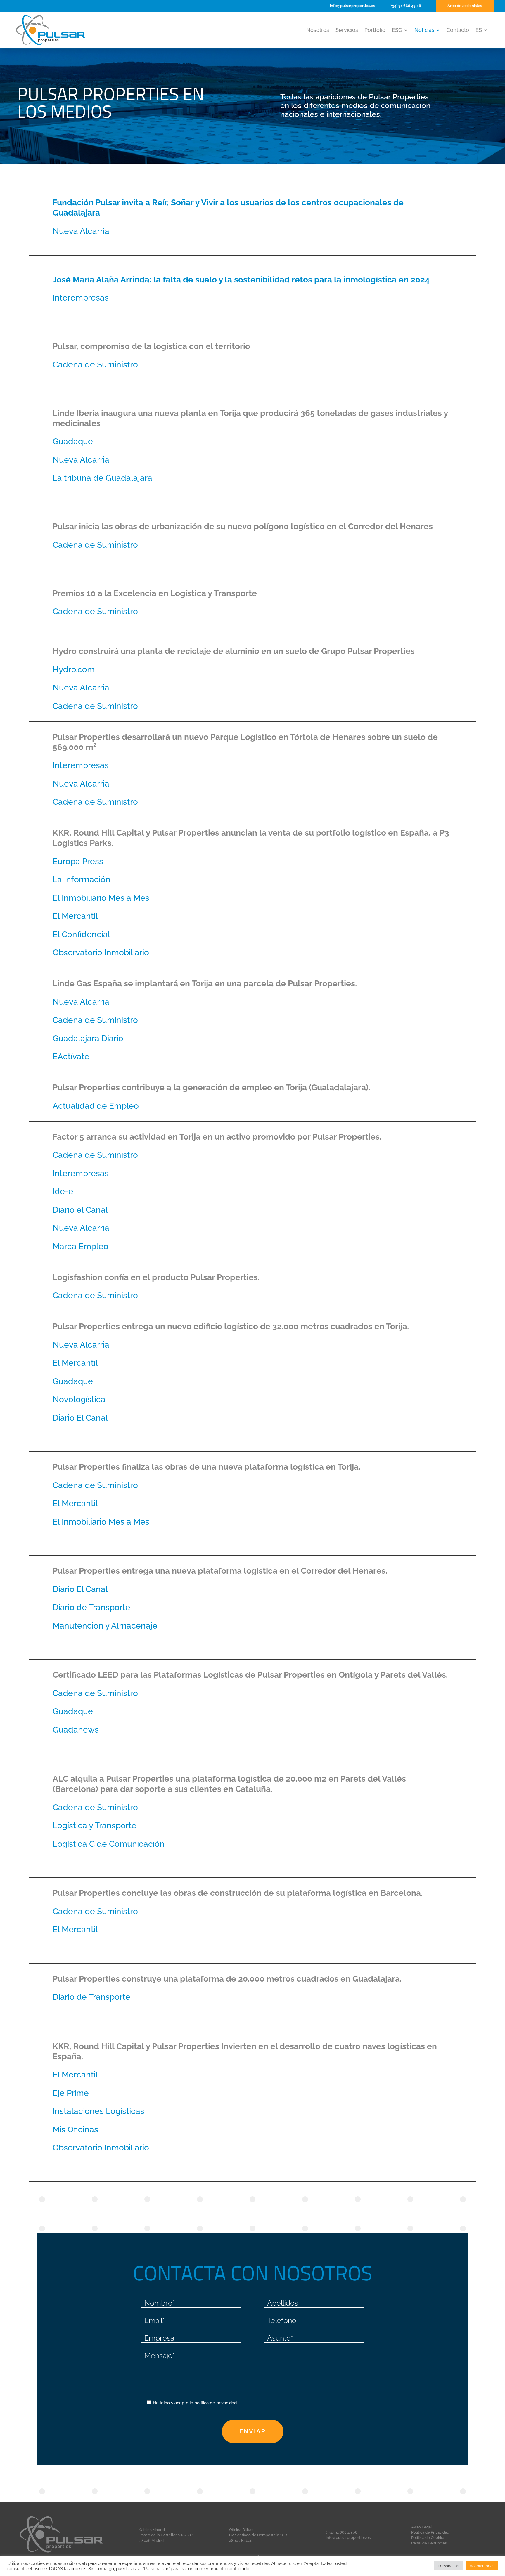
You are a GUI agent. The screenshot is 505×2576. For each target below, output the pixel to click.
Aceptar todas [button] (482, 2566)
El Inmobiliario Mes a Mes (101, 898)
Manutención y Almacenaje (105, 1626)
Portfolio (375, 31)
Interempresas (81, 298)
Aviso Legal (422, 2527)
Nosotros (318, 31)
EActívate (71, 1056)
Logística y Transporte (95, 1825)
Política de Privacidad (430, 2532)
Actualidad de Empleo (96, 1106)
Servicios (347, 31)
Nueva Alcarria (81, 231)
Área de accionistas (465, 6)
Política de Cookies (428, 2538)
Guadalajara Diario (88, 1038)
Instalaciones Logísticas (98, 2111)
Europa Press (78, 861)
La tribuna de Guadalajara (102, 478)
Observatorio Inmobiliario (101, 952)
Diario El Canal (80, 1418)
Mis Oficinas (75, 2129)
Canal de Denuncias (429, 2543)
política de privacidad (216, 2403)
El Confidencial (81, 934)
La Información (82, 879)
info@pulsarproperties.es (352, 6)
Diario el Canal (80, 1210)
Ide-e (63, 1191)
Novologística (79, 1399)
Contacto (458, 31)
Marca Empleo (81, 1246)
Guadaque (73, 441)
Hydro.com (74, 669)
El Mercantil (75, 916)
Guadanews (76, 1730)
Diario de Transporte (91, 1607)
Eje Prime (71, 2093)
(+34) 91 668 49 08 (405, 6)
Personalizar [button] (449, 2566)
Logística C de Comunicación (109, 1844)
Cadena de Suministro (95, 364)
